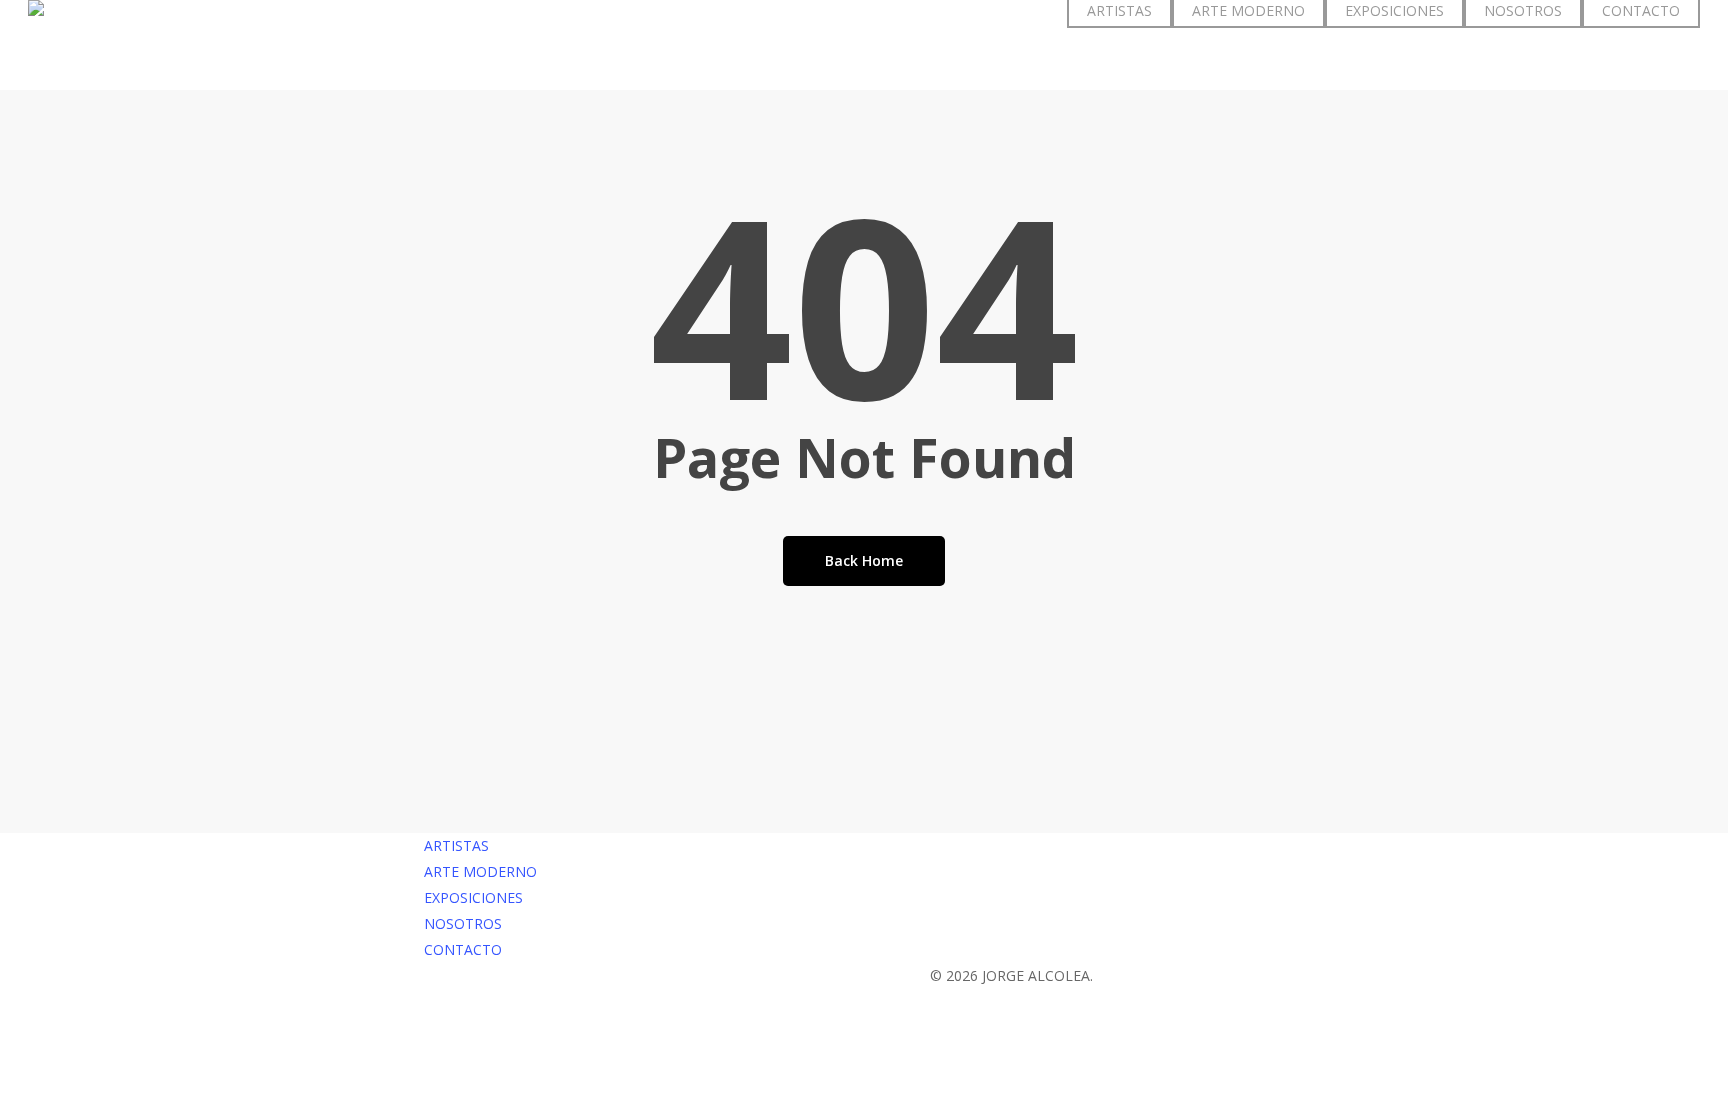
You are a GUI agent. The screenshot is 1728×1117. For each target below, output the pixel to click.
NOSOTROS (463, 923)
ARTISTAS (456, 845)
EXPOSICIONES (473, 897)
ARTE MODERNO (480, 871)
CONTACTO (463, 949)
